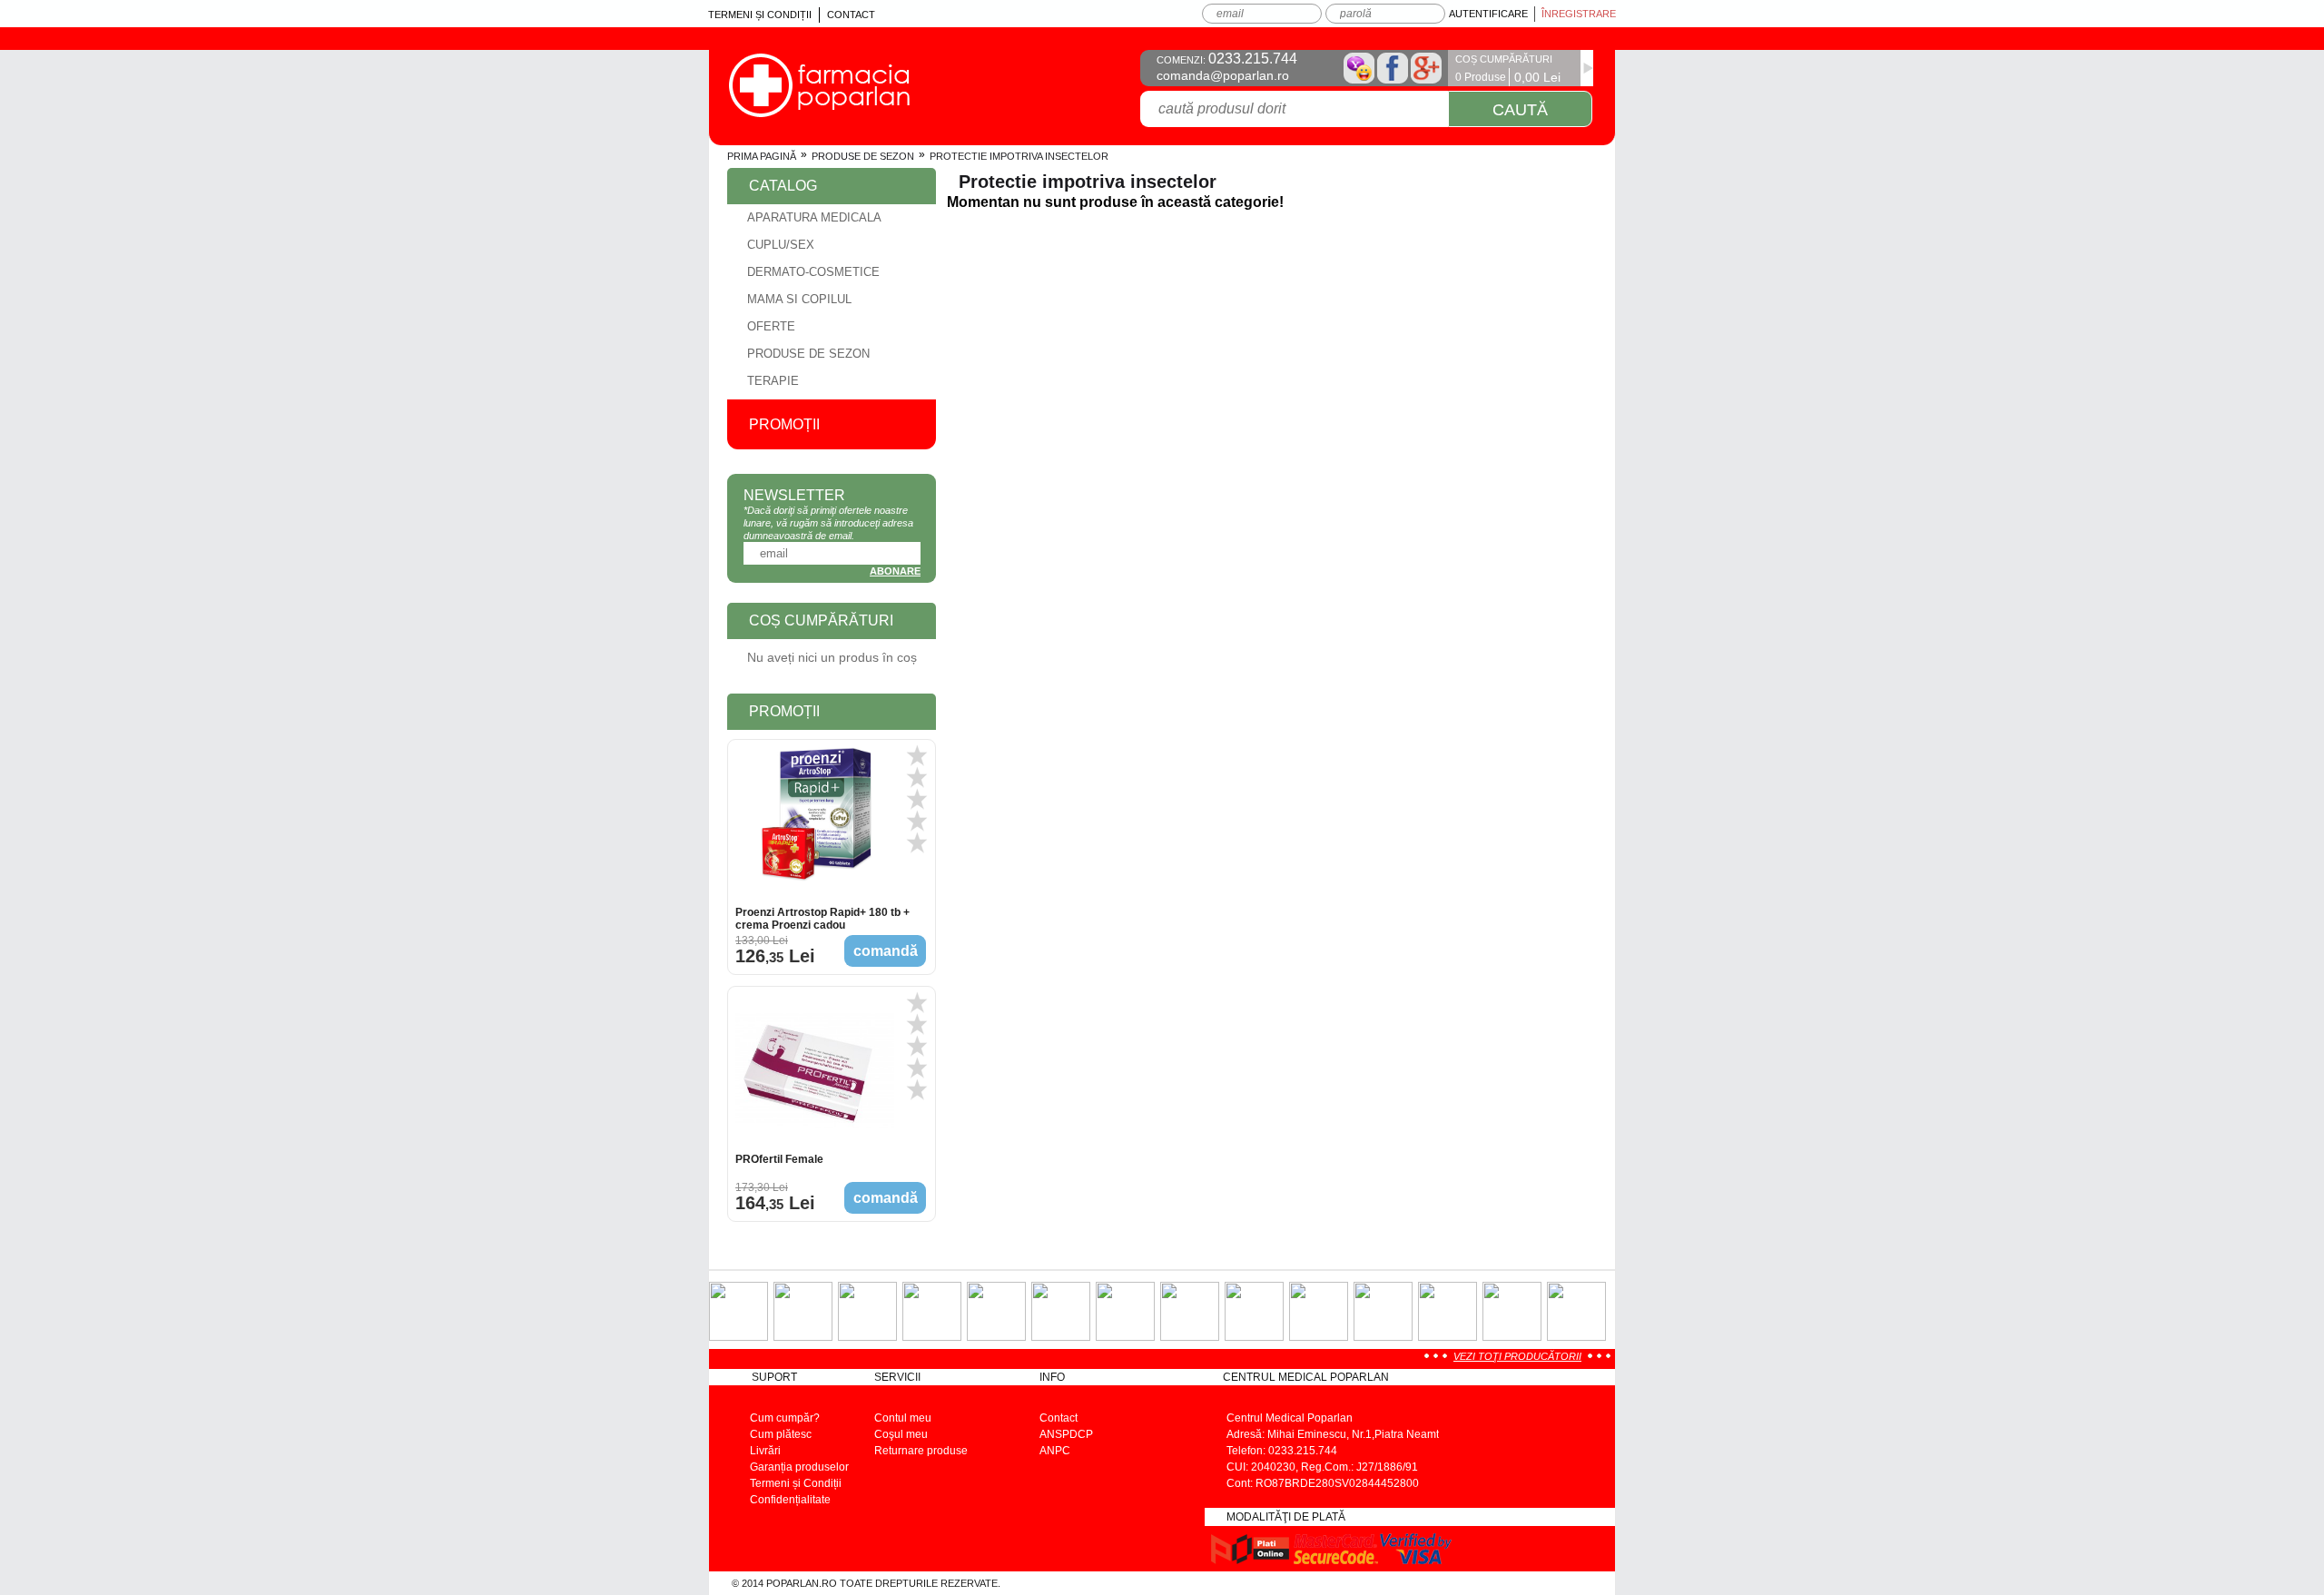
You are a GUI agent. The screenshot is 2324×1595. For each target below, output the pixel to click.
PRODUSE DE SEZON (863, 156)
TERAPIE (773, 381)
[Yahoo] (1359, 68)
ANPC (1055, 1451)
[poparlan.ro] (819, 112)
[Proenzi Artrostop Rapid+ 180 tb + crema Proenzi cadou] (815, 824)
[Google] (1426, 68)
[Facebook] (1393, 68)
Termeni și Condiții (760, 15)
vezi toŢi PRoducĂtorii (1517, 1356)
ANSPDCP (1066, 1434)
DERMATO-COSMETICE (813, 272)
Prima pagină (762, 156)
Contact (851, 15)
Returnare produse (921, 1451)
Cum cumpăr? (785, 1418)
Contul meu (903, 1418)
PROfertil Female (779, 1159)
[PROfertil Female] (815, 1071)
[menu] (832, 300)
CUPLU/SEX (781, 245)
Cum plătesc (781, 1434)
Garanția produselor (799, 1467)
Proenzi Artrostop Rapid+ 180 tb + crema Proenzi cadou (822, 919)
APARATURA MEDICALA (814, 217)
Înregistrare (1579, 14)
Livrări (765, 1451)
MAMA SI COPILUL (799, 299)
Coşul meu (901, 1434)
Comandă (886, 951)
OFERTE (771, 326)
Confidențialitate (790, 1500)
